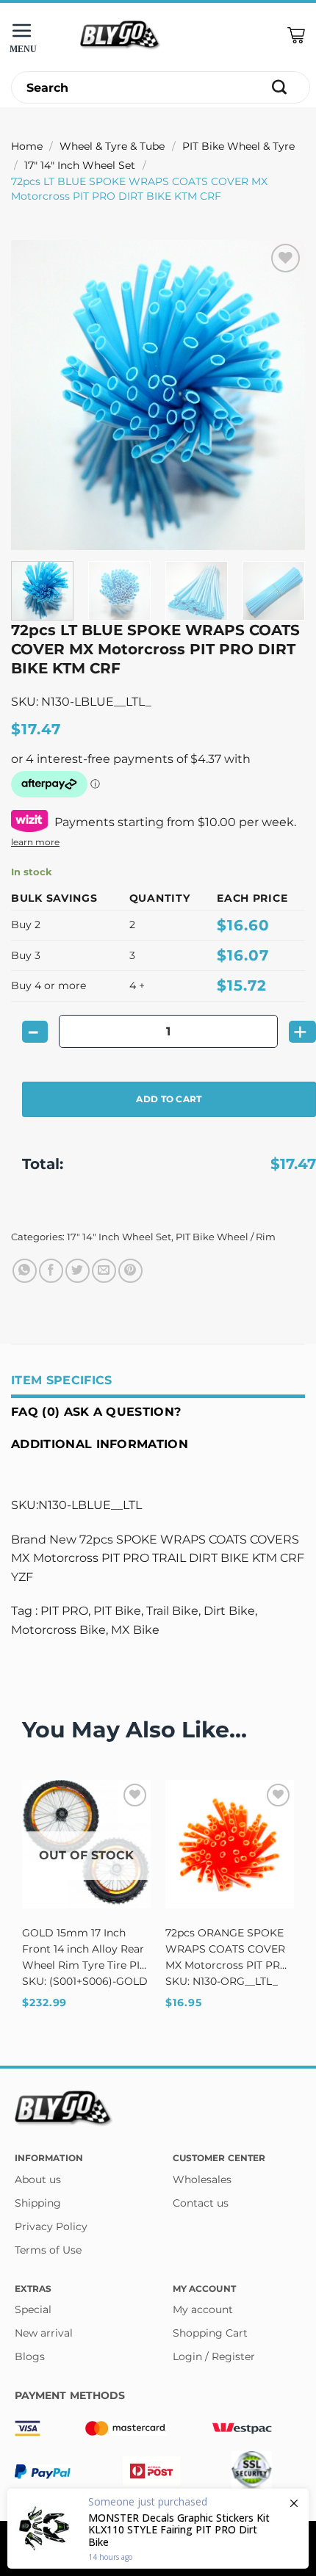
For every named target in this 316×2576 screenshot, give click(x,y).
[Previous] (35, 395)
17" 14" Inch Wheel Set (80, 165)
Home (27, 146)
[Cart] (296, 36)
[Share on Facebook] (51, 1271)
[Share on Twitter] (78, 1271)
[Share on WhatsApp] (25, 1271)
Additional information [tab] (100, 1444)
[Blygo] (121, 36)
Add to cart (169, 1099)
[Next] (281, 395)
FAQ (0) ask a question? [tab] (96, 1412)
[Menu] (26, 36)
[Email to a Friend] (104, 1271)
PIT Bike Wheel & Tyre (238, 146)
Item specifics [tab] (61, 1380)
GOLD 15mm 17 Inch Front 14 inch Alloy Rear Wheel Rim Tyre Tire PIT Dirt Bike (84, 1950)
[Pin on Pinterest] (130, 1271)
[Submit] (280, 88)
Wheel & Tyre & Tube (112, 146)
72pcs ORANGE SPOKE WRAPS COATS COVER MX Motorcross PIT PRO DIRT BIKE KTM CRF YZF (228, 1950)
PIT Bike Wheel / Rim (226, 1237)
